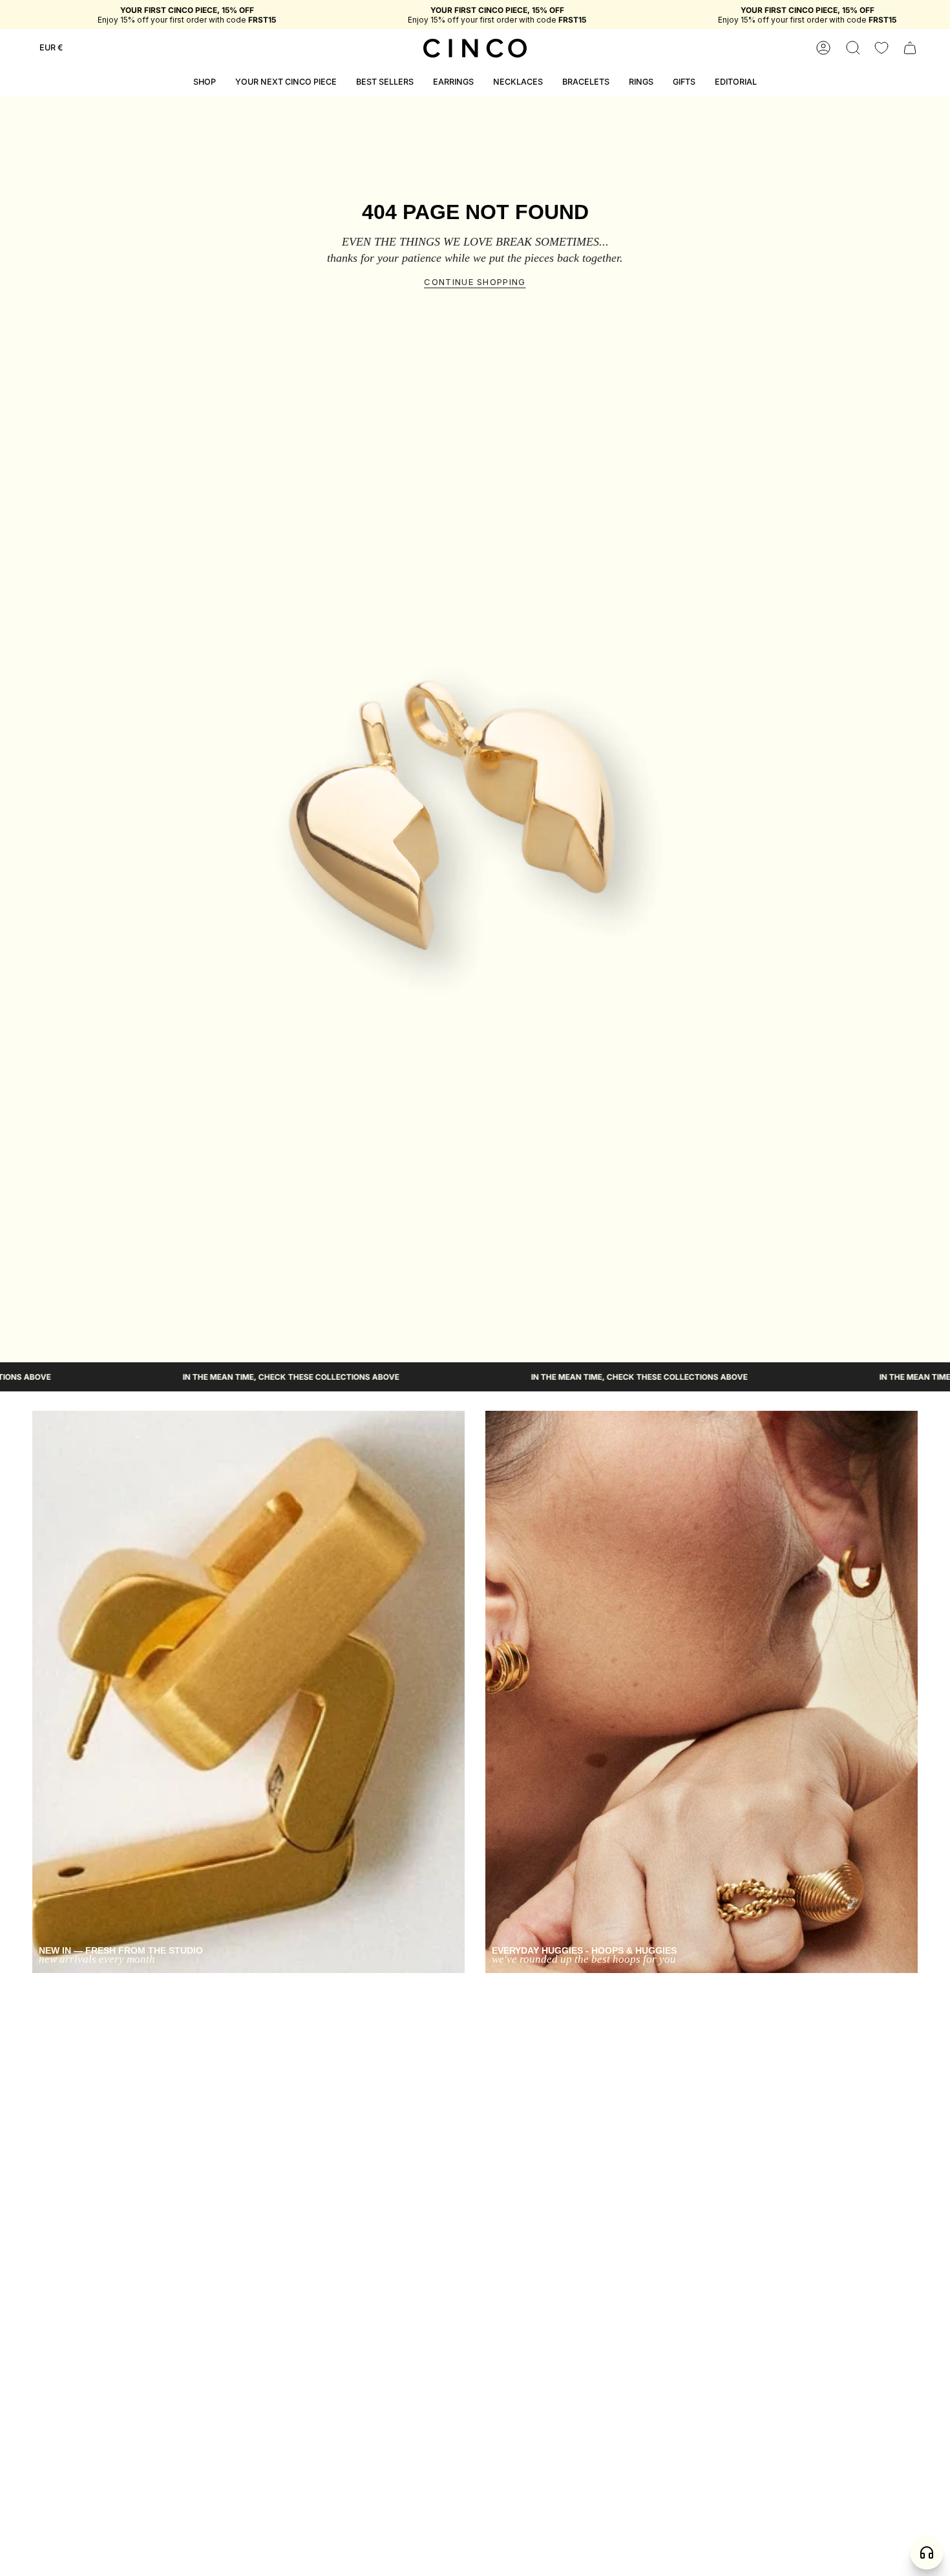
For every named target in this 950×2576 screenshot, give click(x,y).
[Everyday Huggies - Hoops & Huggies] (702, 1692)
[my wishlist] (881, 48)
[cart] (910, 48)
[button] (853, 48)
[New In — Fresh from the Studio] (248, 1692)
